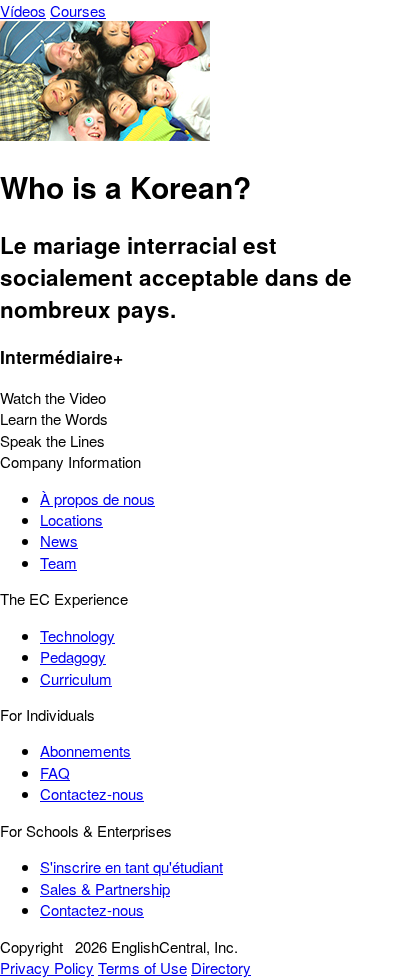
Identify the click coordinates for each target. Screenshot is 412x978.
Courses (78, 10)
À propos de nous (97, 498)
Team (58, 562)
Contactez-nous (92, 793)
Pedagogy (73, 656)
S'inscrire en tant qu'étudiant (131, 866)
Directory (221, 967)
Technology (77, 635)
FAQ (55, 772)
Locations (71, 519)
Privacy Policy (47, 967)
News (59, 540)
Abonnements (85, 750)
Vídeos (23, 10)
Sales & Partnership (105, 888)
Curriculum (76, 678)
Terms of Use (142, 967)
